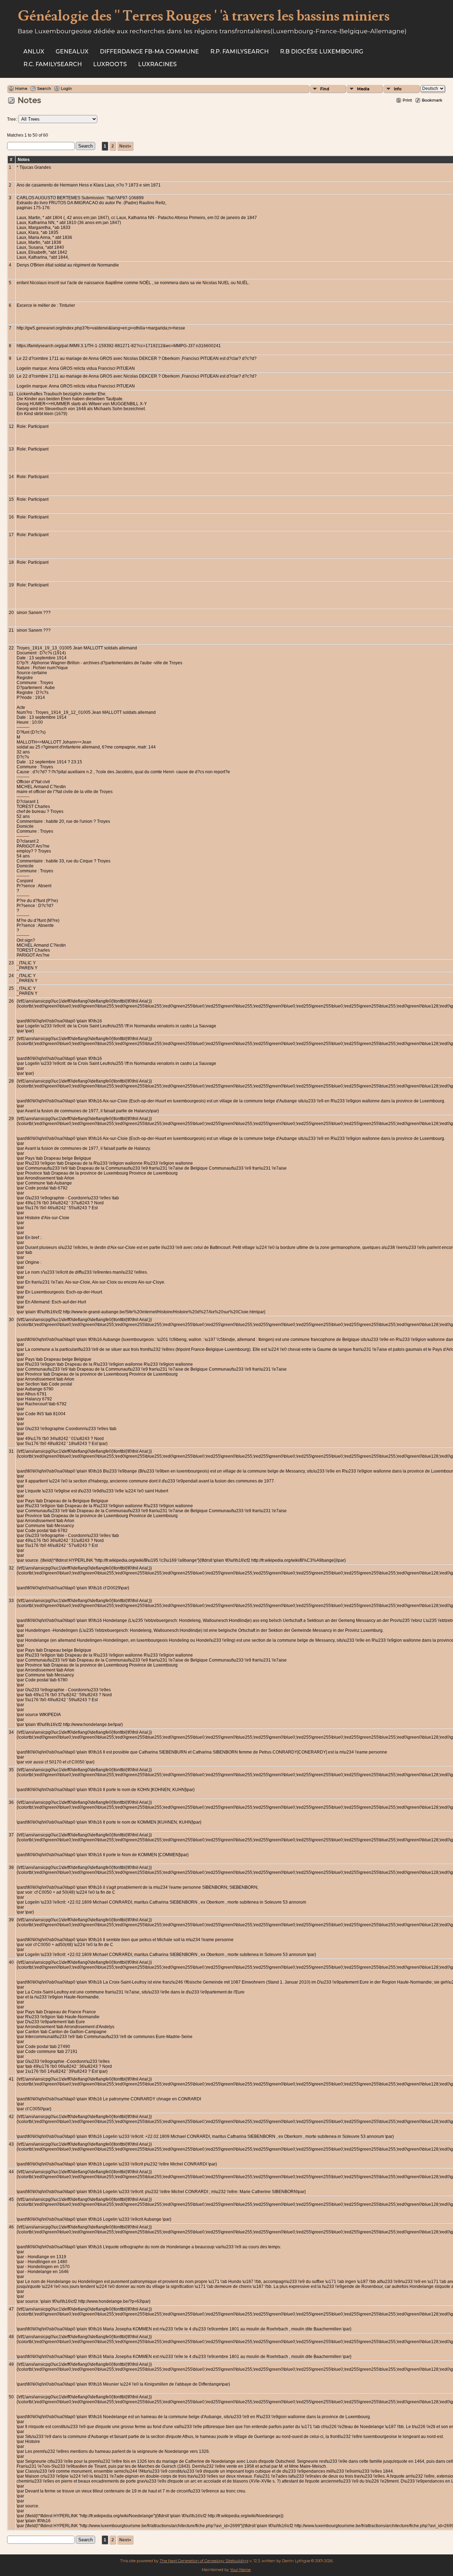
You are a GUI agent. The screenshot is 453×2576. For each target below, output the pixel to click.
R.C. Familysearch (53, 64)
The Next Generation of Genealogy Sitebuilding (204, 2561)
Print (407, 100)
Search (44, 88)
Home (21, 88)
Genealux (72, 51)
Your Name (240, 2570)
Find (325, 89)
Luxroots (110, 64)
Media (363, 89)
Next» (125, 146)
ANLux (34, 51)
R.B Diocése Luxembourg (322, 51)
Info (398, 89)
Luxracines (157, 64)
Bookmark (432, 100)
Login (66, 88)
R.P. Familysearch (239, 51)
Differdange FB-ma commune (149, 51)
